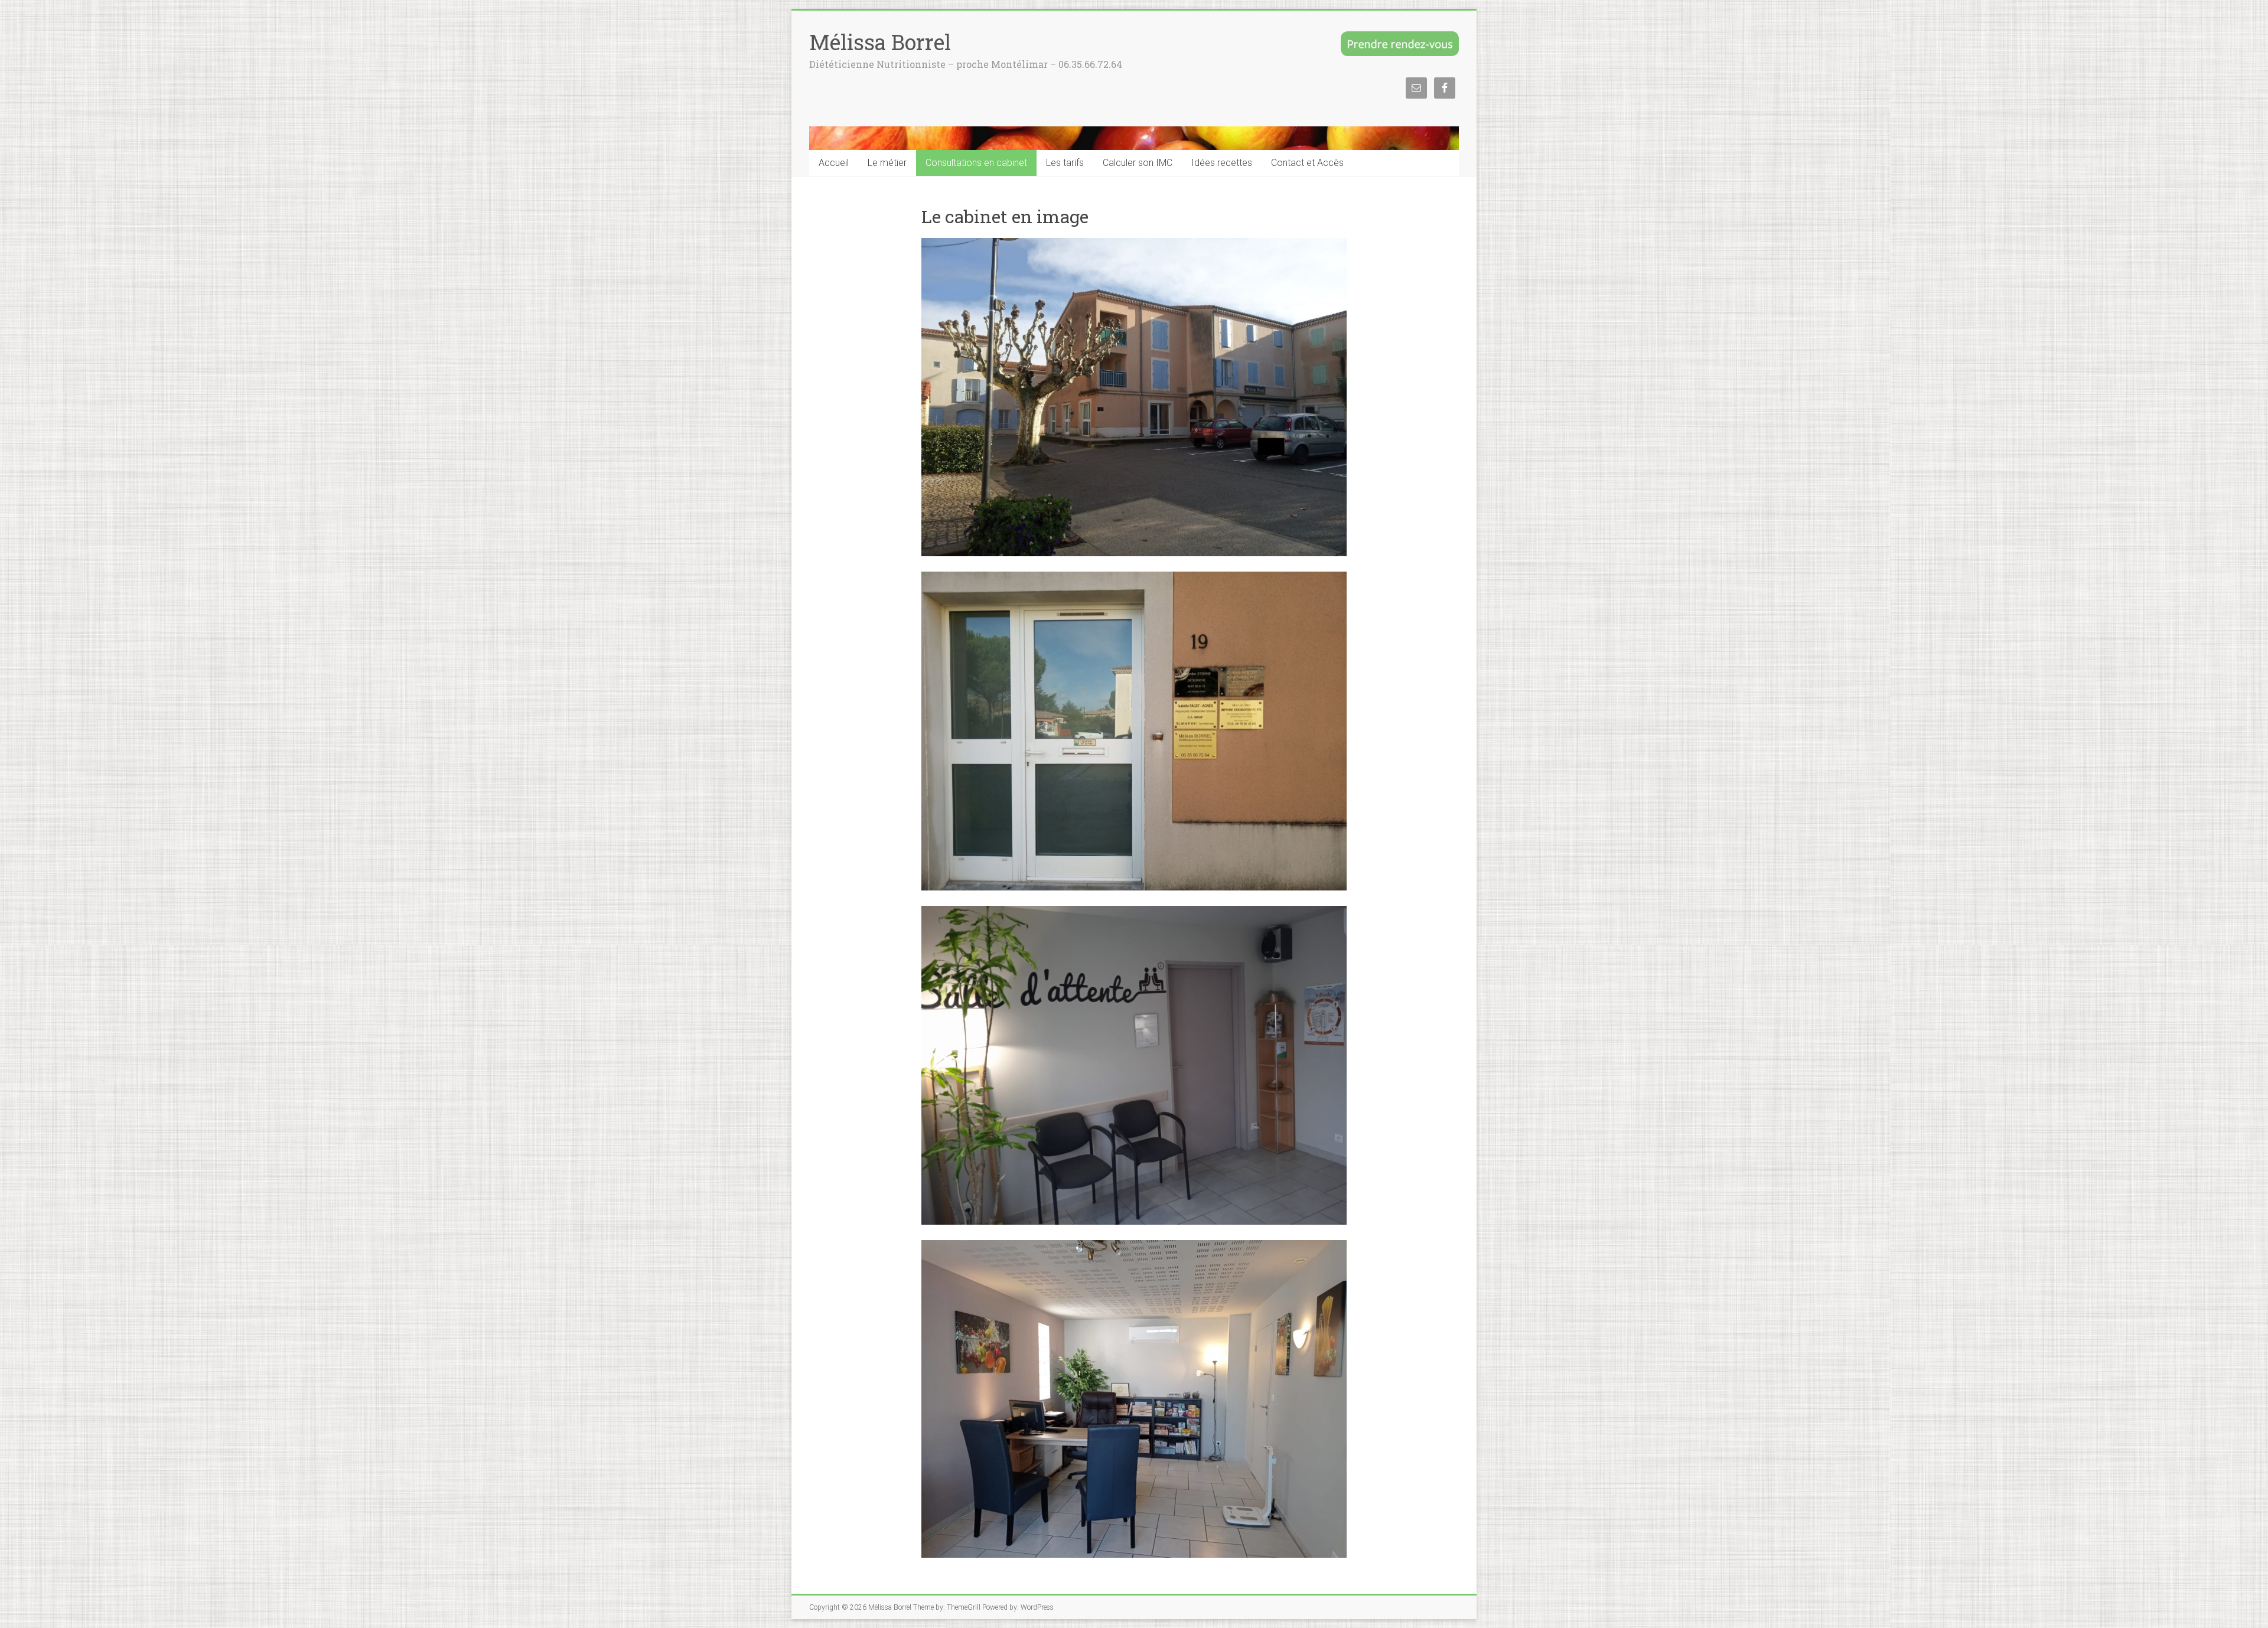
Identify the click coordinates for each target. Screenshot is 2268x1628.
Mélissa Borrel (880, 42)
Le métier (887, 163)
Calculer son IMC (1138, 163)
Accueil (834, 163)
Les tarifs (1065, 163)
